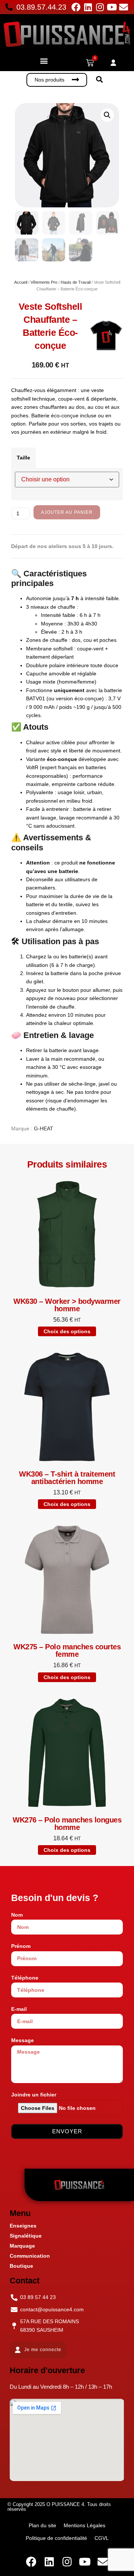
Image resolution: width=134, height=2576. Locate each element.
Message (23, 2040)
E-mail (19, 2009)
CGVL (102, 2538)
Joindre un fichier (34, 2095)
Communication (30, 2256)
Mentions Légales (84, 2525)
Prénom (21, 1946)
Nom (17, 1915)
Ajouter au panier (67, 512)
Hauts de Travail (76, 282)
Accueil (21, 282)
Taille (23, 458)
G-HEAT (44, 1128)
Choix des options (67, 1331)
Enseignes (23, 2226)
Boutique (21, 2266)
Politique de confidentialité (56, 2538)
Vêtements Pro (44, 282)
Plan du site (42, 2525)
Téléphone (25, 1978)
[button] (44, 61)
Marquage (22, 2246)
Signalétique (26, 2236)
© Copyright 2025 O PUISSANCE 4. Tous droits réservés (59, 2507)
